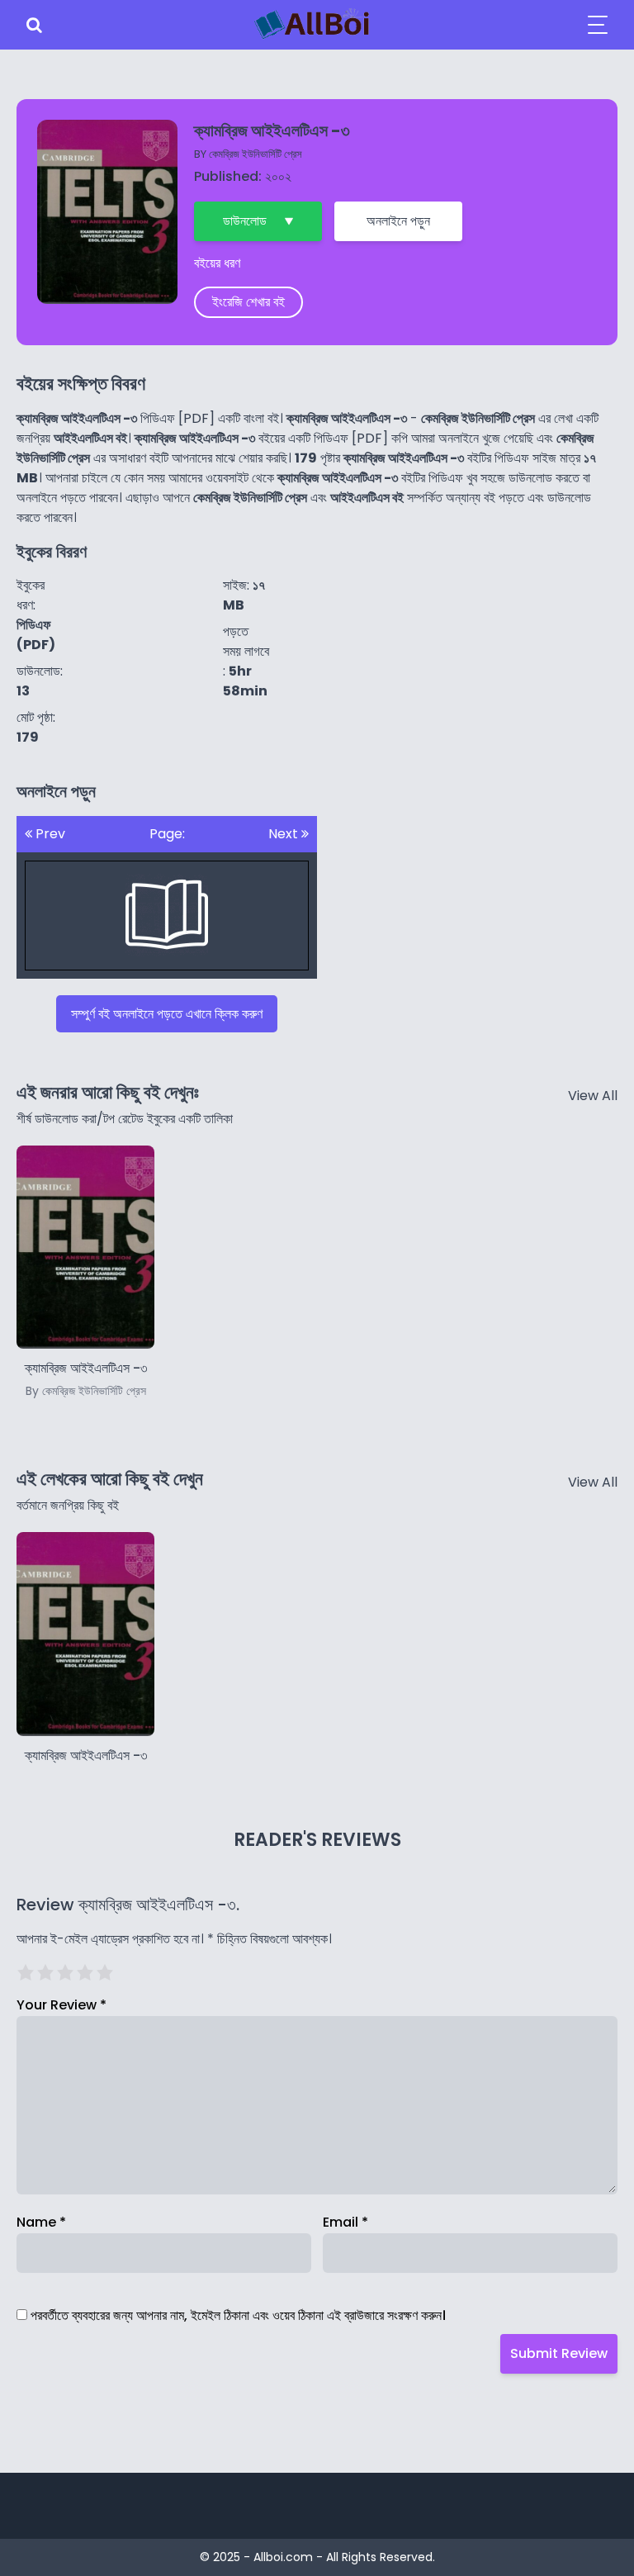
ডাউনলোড (245, 221)
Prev (49, 834)
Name (41, 2222)
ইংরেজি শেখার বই (248, 302)
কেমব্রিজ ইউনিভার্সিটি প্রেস (255, 154)
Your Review (62, 2005)
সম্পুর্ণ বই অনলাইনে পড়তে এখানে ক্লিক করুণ (167, 1014)
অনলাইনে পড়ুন (398, 221)
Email (345, 2222)
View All (593, 1096)
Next (285, 834)
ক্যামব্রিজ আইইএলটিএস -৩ (86, 1755)
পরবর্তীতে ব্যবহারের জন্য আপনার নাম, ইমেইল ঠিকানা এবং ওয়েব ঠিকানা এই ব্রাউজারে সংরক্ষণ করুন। (238, 2315)
